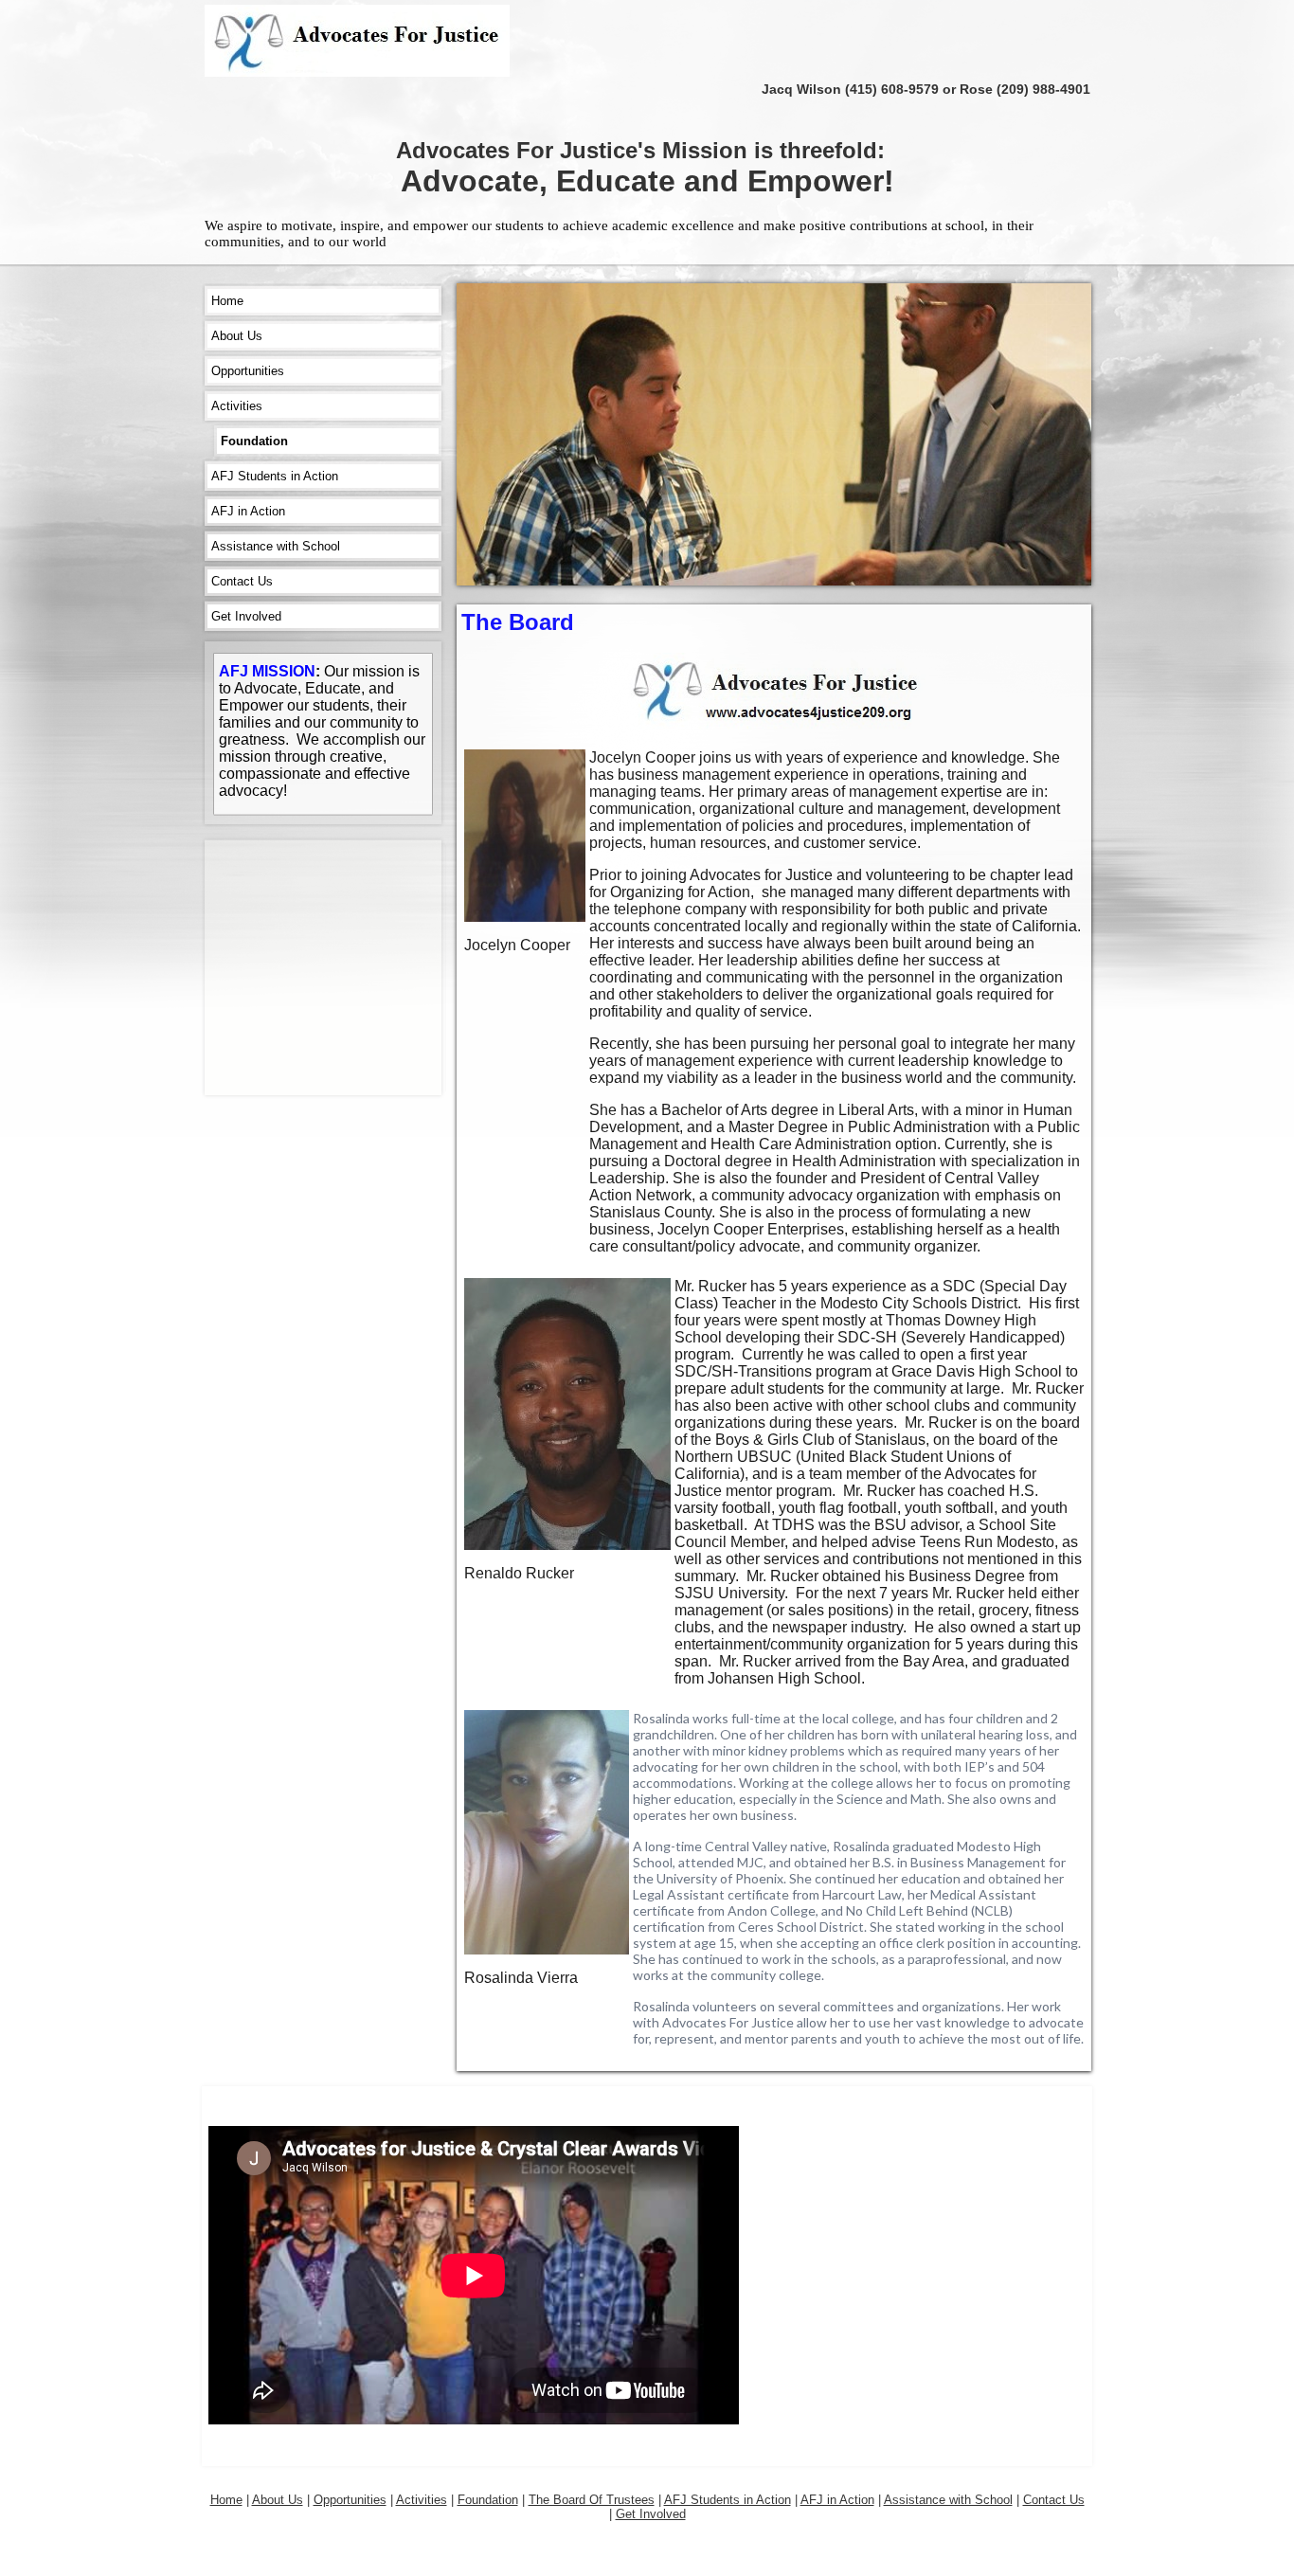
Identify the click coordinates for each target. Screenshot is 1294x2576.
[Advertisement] (361, 968)
